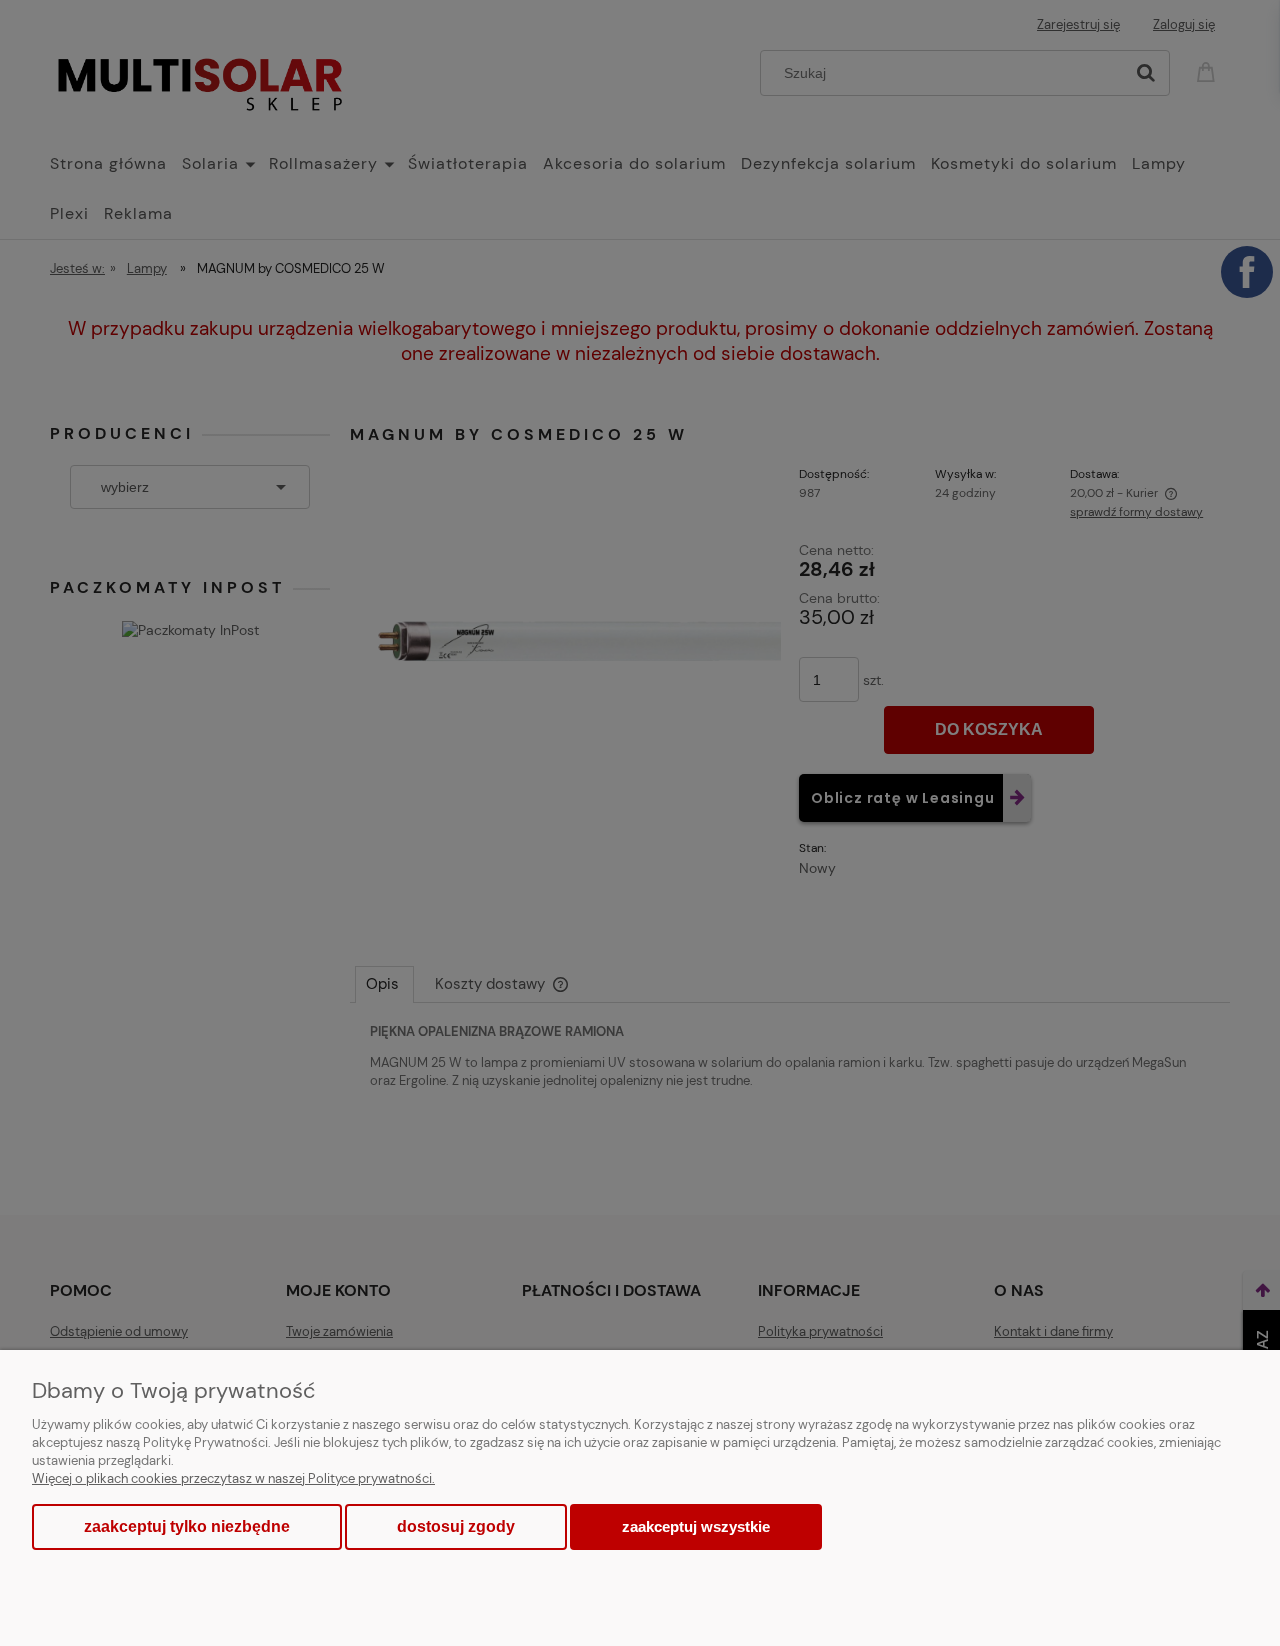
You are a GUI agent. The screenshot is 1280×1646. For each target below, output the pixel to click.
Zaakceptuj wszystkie (696, 1526)
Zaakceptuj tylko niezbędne (187, 1526)
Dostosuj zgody (456, 1526)
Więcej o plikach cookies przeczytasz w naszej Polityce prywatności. (233, 1478)
